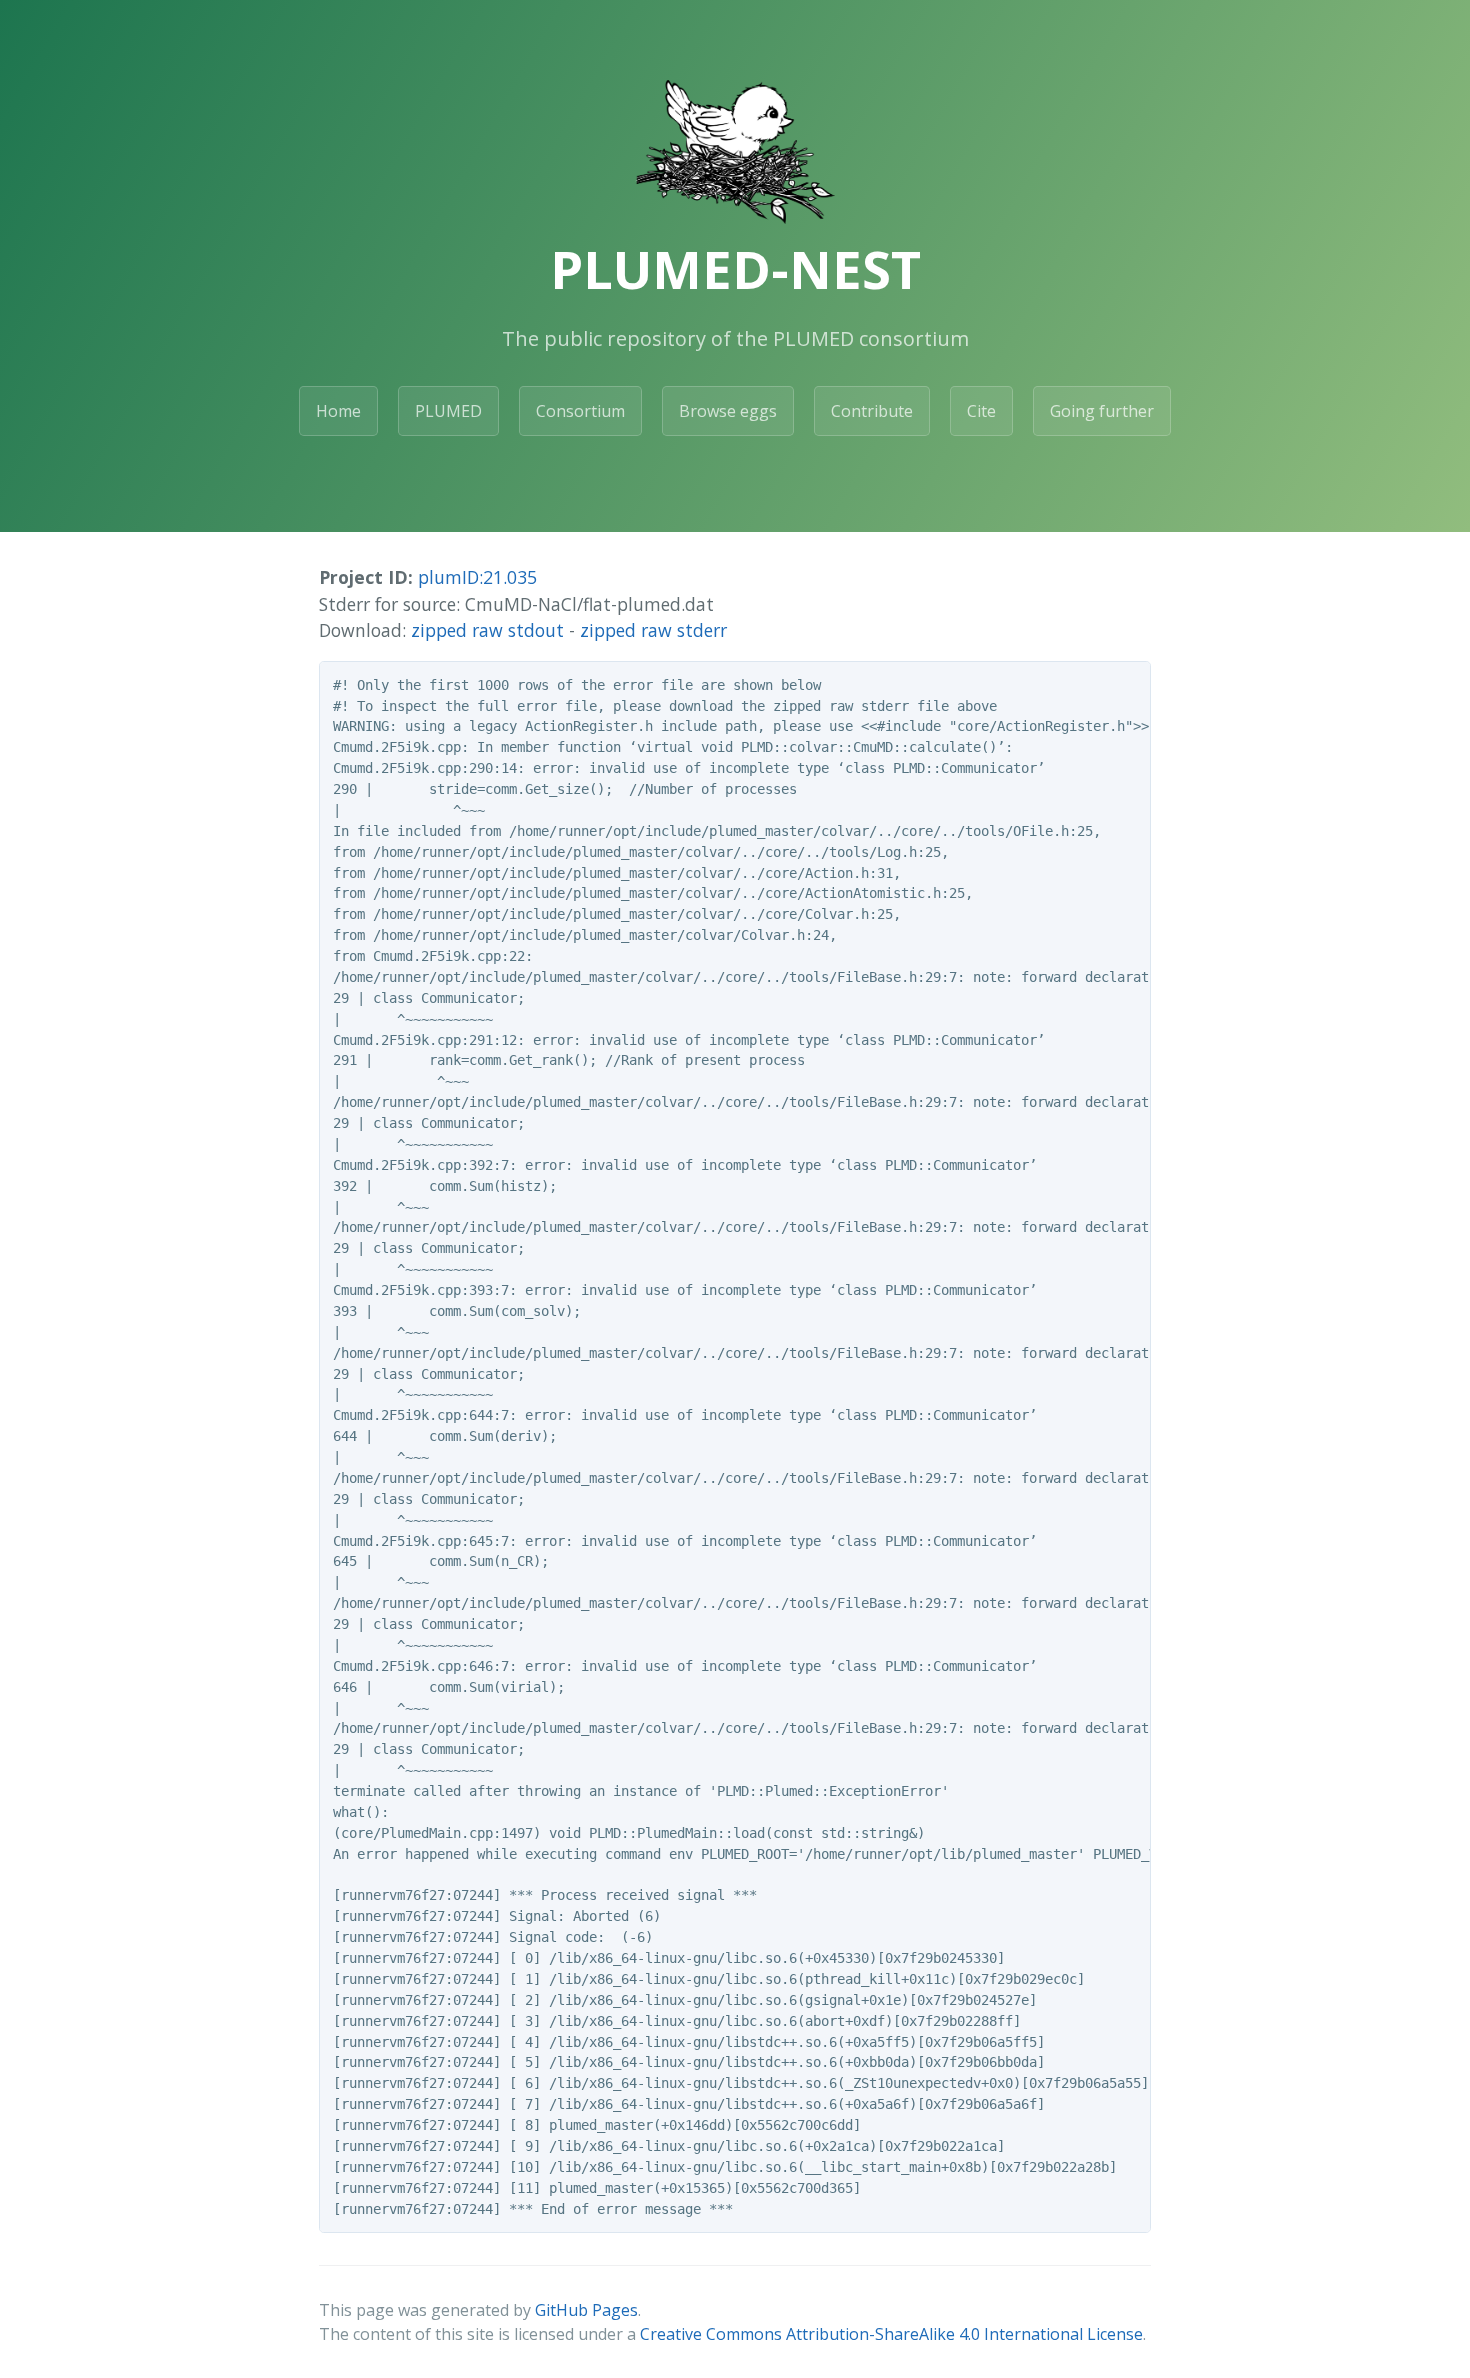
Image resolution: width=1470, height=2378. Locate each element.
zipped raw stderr (653, 630)
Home (338, 411)
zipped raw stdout (487, 630)
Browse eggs (728, 411)
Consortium (580, 411)
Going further (1102, 411)
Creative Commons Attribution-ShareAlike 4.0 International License (891, 2334)
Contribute (872, 411)
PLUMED (448, 411)
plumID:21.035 (477, 577)
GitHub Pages (586, 2310)
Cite (981, 411)
